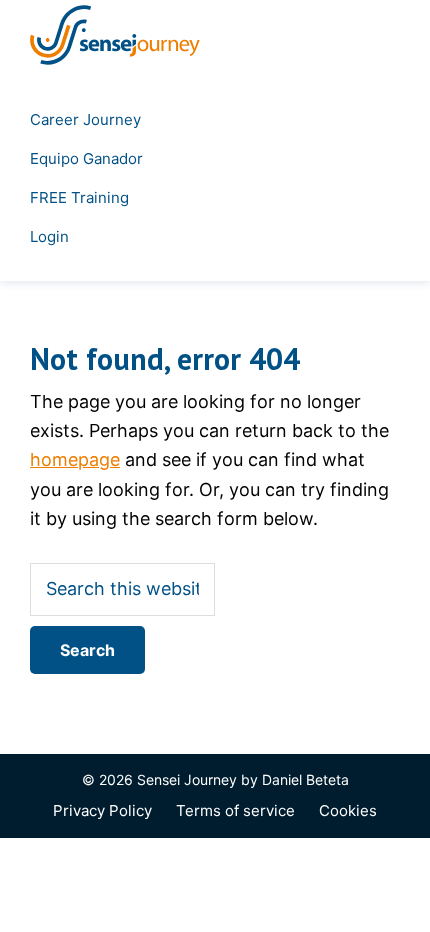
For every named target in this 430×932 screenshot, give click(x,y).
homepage (75, 459)
